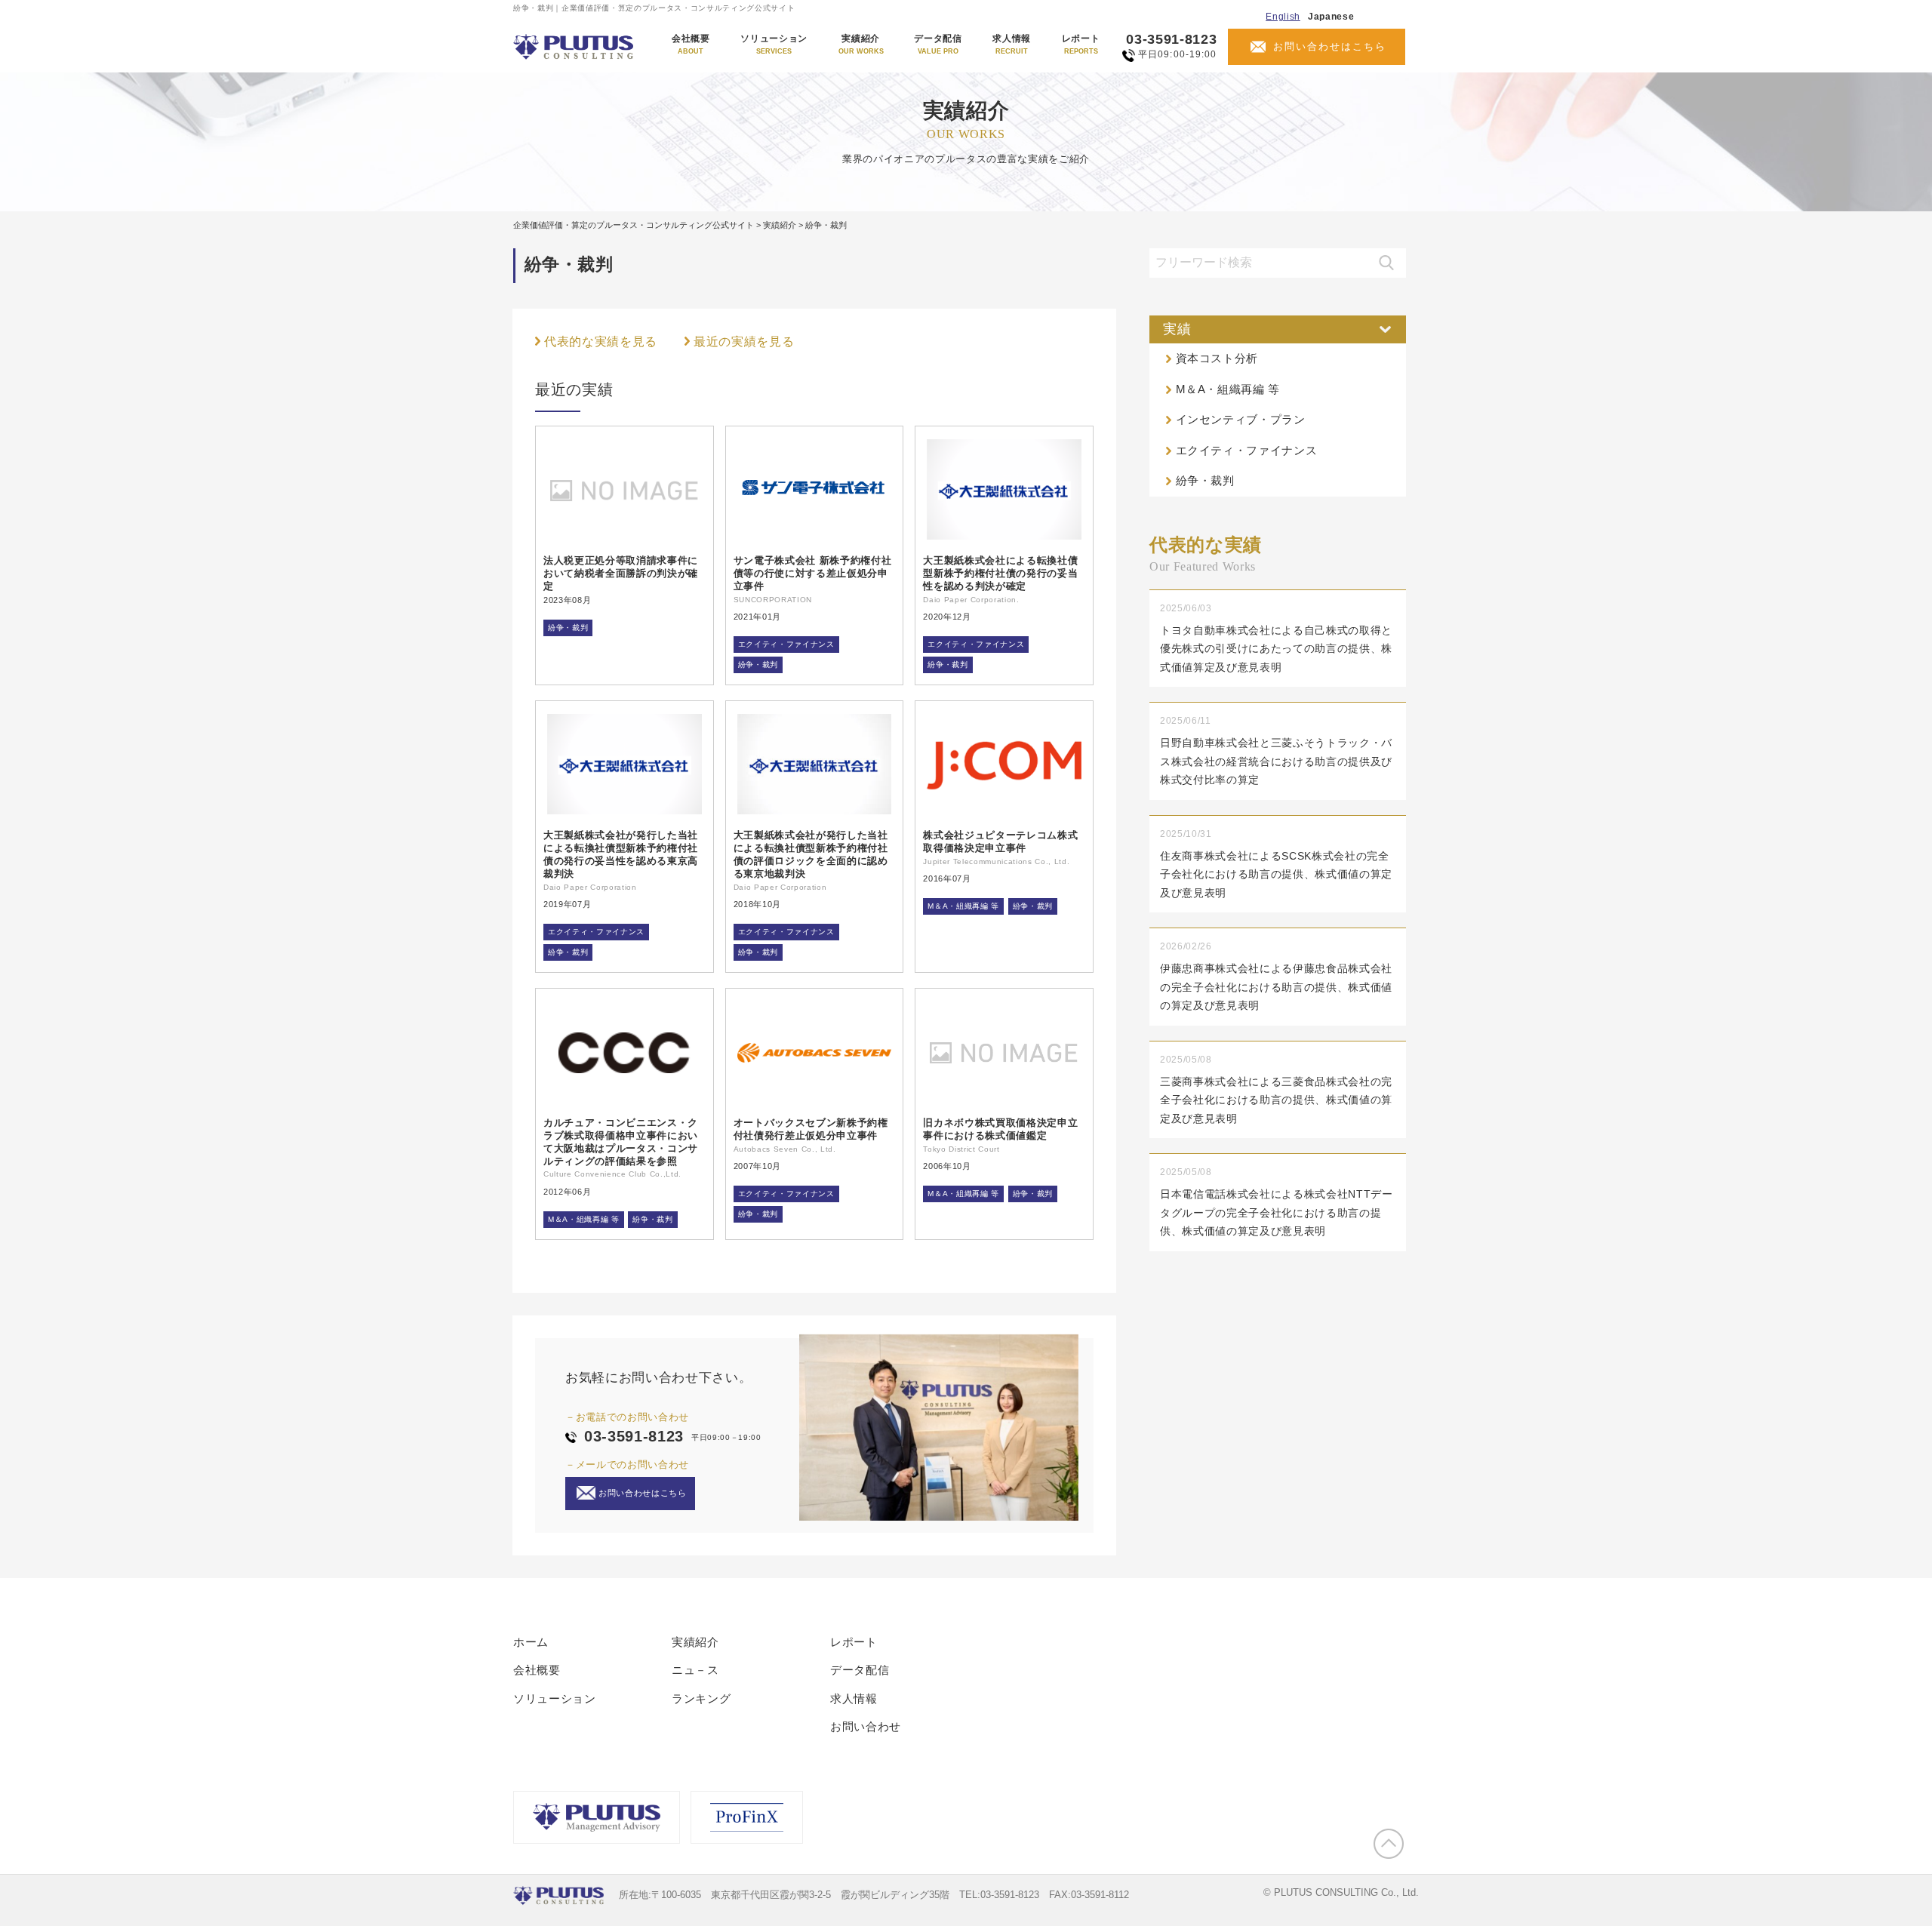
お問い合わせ (866, 1726)
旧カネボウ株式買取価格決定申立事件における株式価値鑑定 (1000, 1129)
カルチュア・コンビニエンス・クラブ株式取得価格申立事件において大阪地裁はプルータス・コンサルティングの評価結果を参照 (621, 1142)
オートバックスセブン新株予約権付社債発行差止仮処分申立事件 (811, 1129)
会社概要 (691, 45)
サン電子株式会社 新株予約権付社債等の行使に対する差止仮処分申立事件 (813, 573)
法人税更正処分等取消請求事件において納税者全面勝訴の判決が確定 (621, 573)
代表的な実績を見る (601, 342)
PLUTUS (575, 47)
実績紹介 (861, 45)
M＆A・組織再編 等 (963, 906)
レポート (1081, 45)
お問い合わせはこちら (1330, 46)
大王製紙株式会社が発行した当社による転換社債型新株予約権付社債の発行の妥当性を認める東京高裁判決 (621, 854)
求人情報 (1012, 45)
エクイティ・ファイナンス (786, 644)
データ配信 (938, 45)
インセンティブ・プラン (1241, 419)
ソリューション (774, 45)
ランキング (701, 1698)
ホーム (531, 1642)
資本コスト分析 (1217, 358)
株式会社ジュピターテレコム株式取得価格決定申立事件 (1000, 841)
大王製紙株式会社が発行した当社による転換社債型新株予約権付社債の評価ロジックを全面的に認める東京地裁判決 (811, 854)
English (1283, 17)
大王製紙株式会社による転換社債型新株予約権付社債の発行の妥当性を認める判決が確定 (1000, 573)
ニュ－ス (695, 1670)
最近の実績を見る (744, 342)
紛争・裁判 (568, 628)
